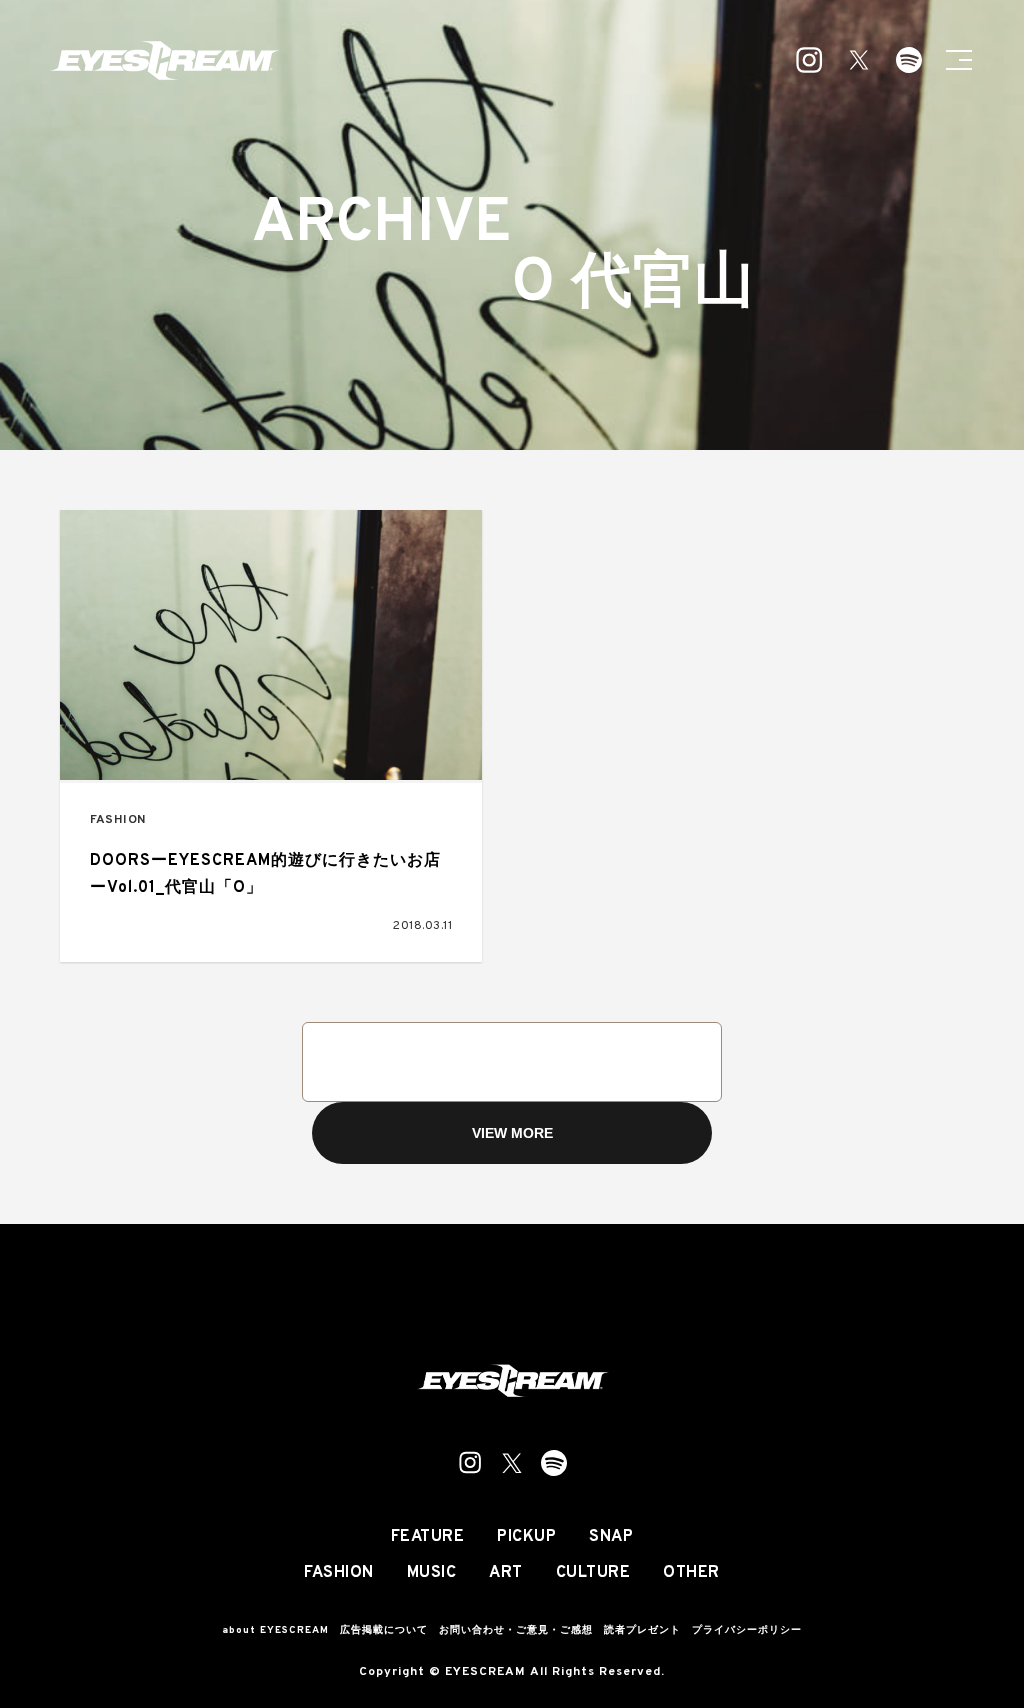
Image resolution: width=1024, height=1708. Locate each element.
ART (506, 1573)
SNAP (611, 1537)
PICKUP (526, 1537)
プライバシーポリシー (747, 1630)
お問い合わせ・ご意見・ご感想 (516, 1630)
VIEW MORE (512, 1133)
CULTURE (593, 1573)
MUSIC (432, 1573)
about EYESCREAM (275, 1630)
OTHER (691, 1573)
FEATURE (428, 1537)
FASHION (118, 820)
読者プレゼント (642, 1630)
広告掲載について (384, 1630)
